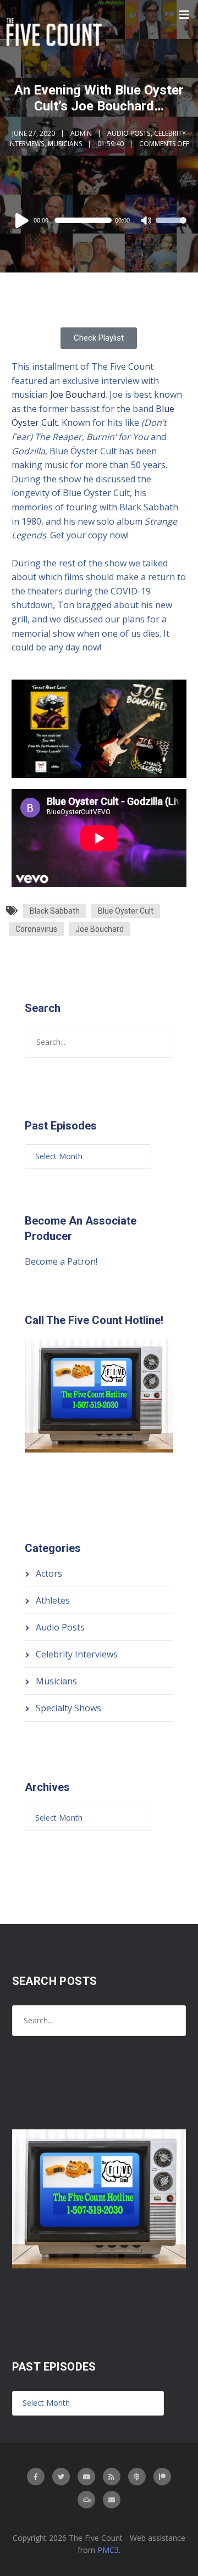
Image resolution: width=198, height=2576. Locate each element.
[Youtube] (86, 2477)
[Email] (112, 2500)
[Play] (24, 220)
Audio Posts (129, 133)
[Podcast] (137, 2477)
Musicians (65, 144)
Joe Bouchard (78, 394)
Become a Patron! (61, 1261)
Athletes (53, 1600)
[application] (99, 220)
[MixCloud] (86, 2500)
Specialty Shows (68, 1708)
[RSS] (112, 2477)
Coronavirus (36, 929)
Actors (49, 1573)
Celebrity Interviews (77, 1654)
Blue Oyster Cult (126, 911)
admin (81, 133)
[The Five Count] (56, 32)
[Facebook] (36, 2477)
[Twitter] (61, 2477)
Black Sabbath (55, 911)
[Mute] (147, 221)
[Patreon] (162, 2477)
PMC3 (108, 2550)
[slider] (171, 227)
